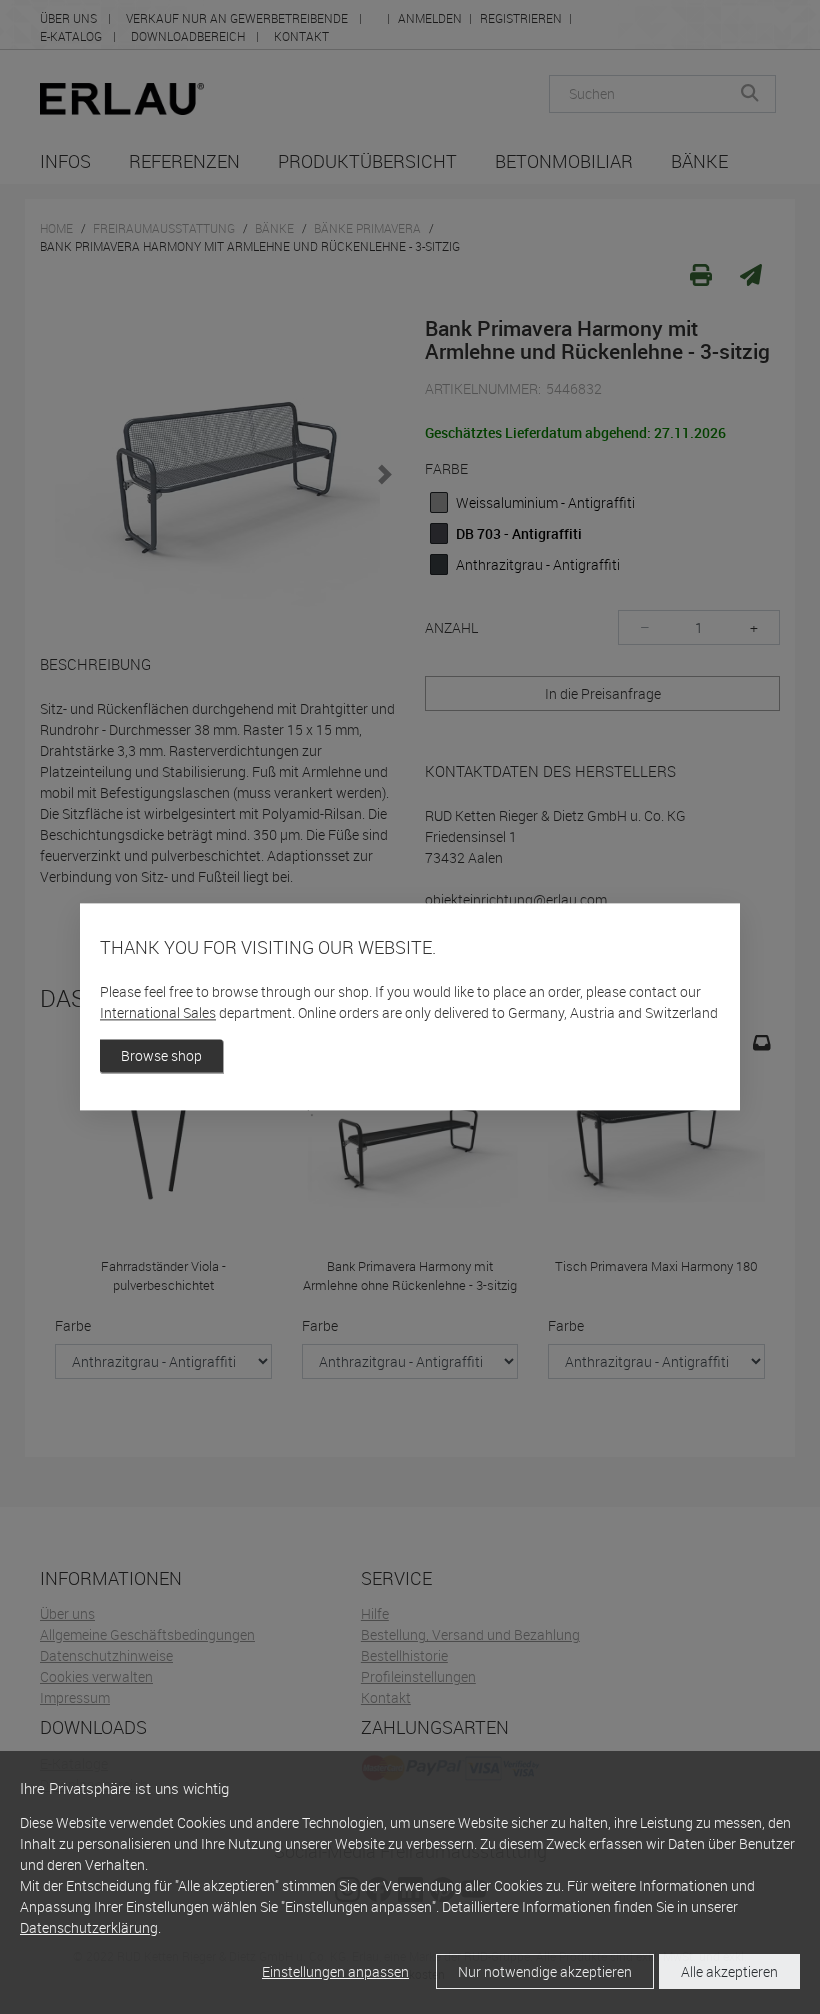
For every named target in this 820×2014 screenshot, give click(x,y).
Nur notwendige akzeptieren (545, 1971)
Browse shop (161, 1056)
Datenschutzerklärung (89, 1927)
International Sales (158, 1013)
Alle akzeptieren (729, 1971)
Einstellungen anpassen (335, 1971)
